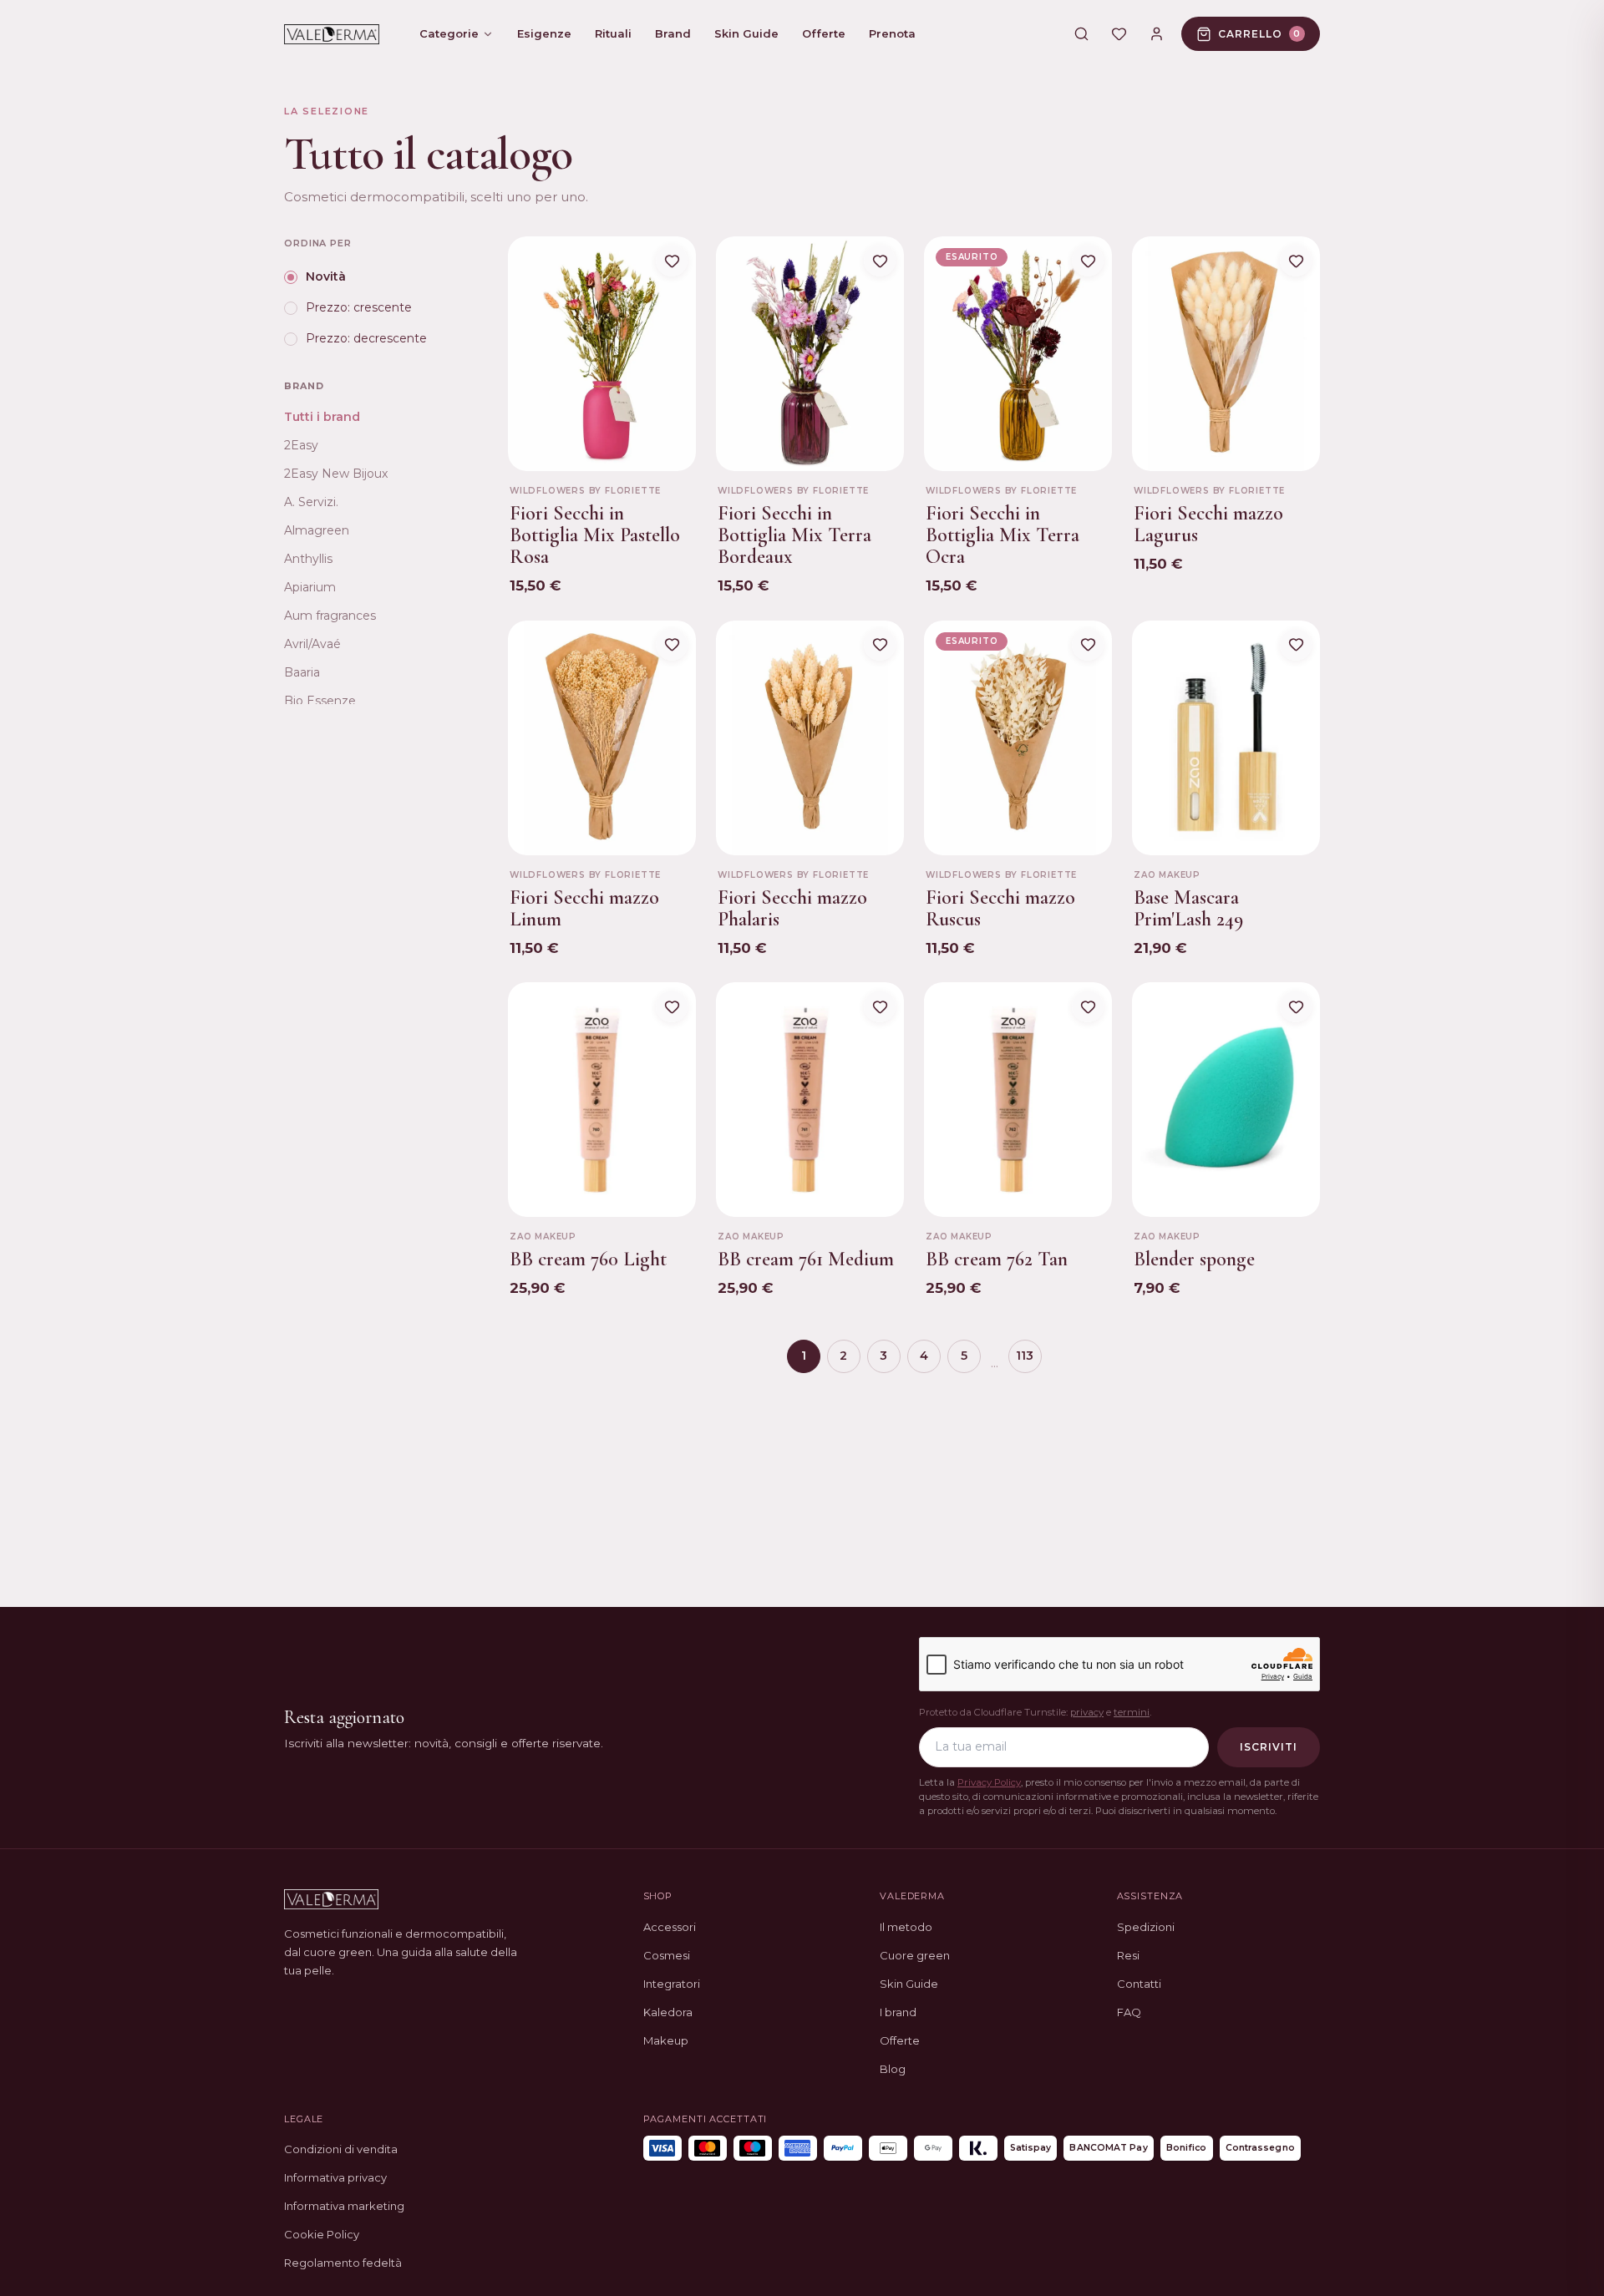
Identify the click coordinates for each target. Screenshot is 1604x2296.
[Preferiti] (1119, 34)
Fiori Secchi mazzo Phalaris (792, 909)
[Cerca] (1081, 34)
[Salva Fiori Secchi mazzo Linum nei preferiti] (672, 645)
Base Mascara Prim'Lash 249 (1188, 909)
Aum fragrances (330, 616)
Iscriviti (1269, 1747)
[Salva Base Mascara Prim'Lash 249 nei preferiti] (1296, 645)
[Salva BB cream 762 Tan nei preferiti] (1088, 1006)
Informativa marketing (344, 2206)
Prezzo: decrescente (366, 339)
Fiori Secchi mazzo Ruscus (1000, 909)
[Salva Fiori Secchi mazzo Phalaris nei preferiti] (880, 645)
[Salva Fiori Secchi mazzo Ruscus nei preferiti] (1088, 645)
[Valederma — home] (332, 34)
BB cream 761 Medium (806, 1260)
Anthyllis (308, 559)
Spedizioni (1146, 1927)
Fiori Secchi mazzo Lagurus (1208, 525)
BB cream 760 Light (588, 1260)
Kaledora (668, 2012)
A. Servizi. (311, 502)
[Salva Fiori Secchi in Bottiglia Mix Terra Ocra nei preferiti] (1088, 261)
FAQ (1129, 2012)
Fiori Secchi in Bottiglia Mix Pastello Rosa (595, 535)
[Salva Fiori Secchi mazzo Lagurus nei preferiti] (1296, 261)
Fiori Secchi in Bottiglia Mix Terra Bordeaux (794, 535)
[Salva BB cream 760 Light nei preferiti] (672, 1006)
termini (1132, 1712)
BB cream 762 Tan (997, 1260)
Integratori (672, 1984)
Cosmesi (667, 1955)
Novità (326, 277)
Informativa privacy (335, 2177)
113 (1025, 1356)
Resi (1128, 1955)
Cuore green (915, 1955)
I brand (898, 2012)
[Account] (1157, 34)
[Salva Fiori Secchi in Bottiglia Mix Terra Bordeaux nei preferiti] (880, 261)
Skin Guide (909, 1984)
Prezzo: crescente (359, 308)
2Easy (301, 445)
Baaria (302, 672)
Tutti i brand (322, 417)
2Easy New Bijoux (336, 474)
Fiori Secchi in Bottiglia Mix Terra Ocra (1002, 535)
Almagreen (317, 530)
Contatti (1139, 1984)
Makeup (666, 2040)
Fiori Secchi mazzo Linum (584, 909)
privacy (1087, 1712)
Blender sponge (1194, 1260)
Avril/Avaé (312, 644)
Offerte (900, 2040)
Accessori (670, 1927)
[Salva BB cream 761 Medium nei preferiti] (880, 1006)
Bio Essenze (320, 701)
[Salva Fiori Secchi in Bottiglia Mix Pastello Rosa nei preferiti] (672, 261)
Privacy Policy (989, 1782)
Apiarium (310, 587)
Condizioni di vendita (341, 2149)
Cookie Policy (322, 2234)
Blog (893, 2069)
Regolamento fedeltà (343, 2263)
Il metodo (906, 1927)
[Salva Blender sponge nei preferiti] (1296, 1006)
